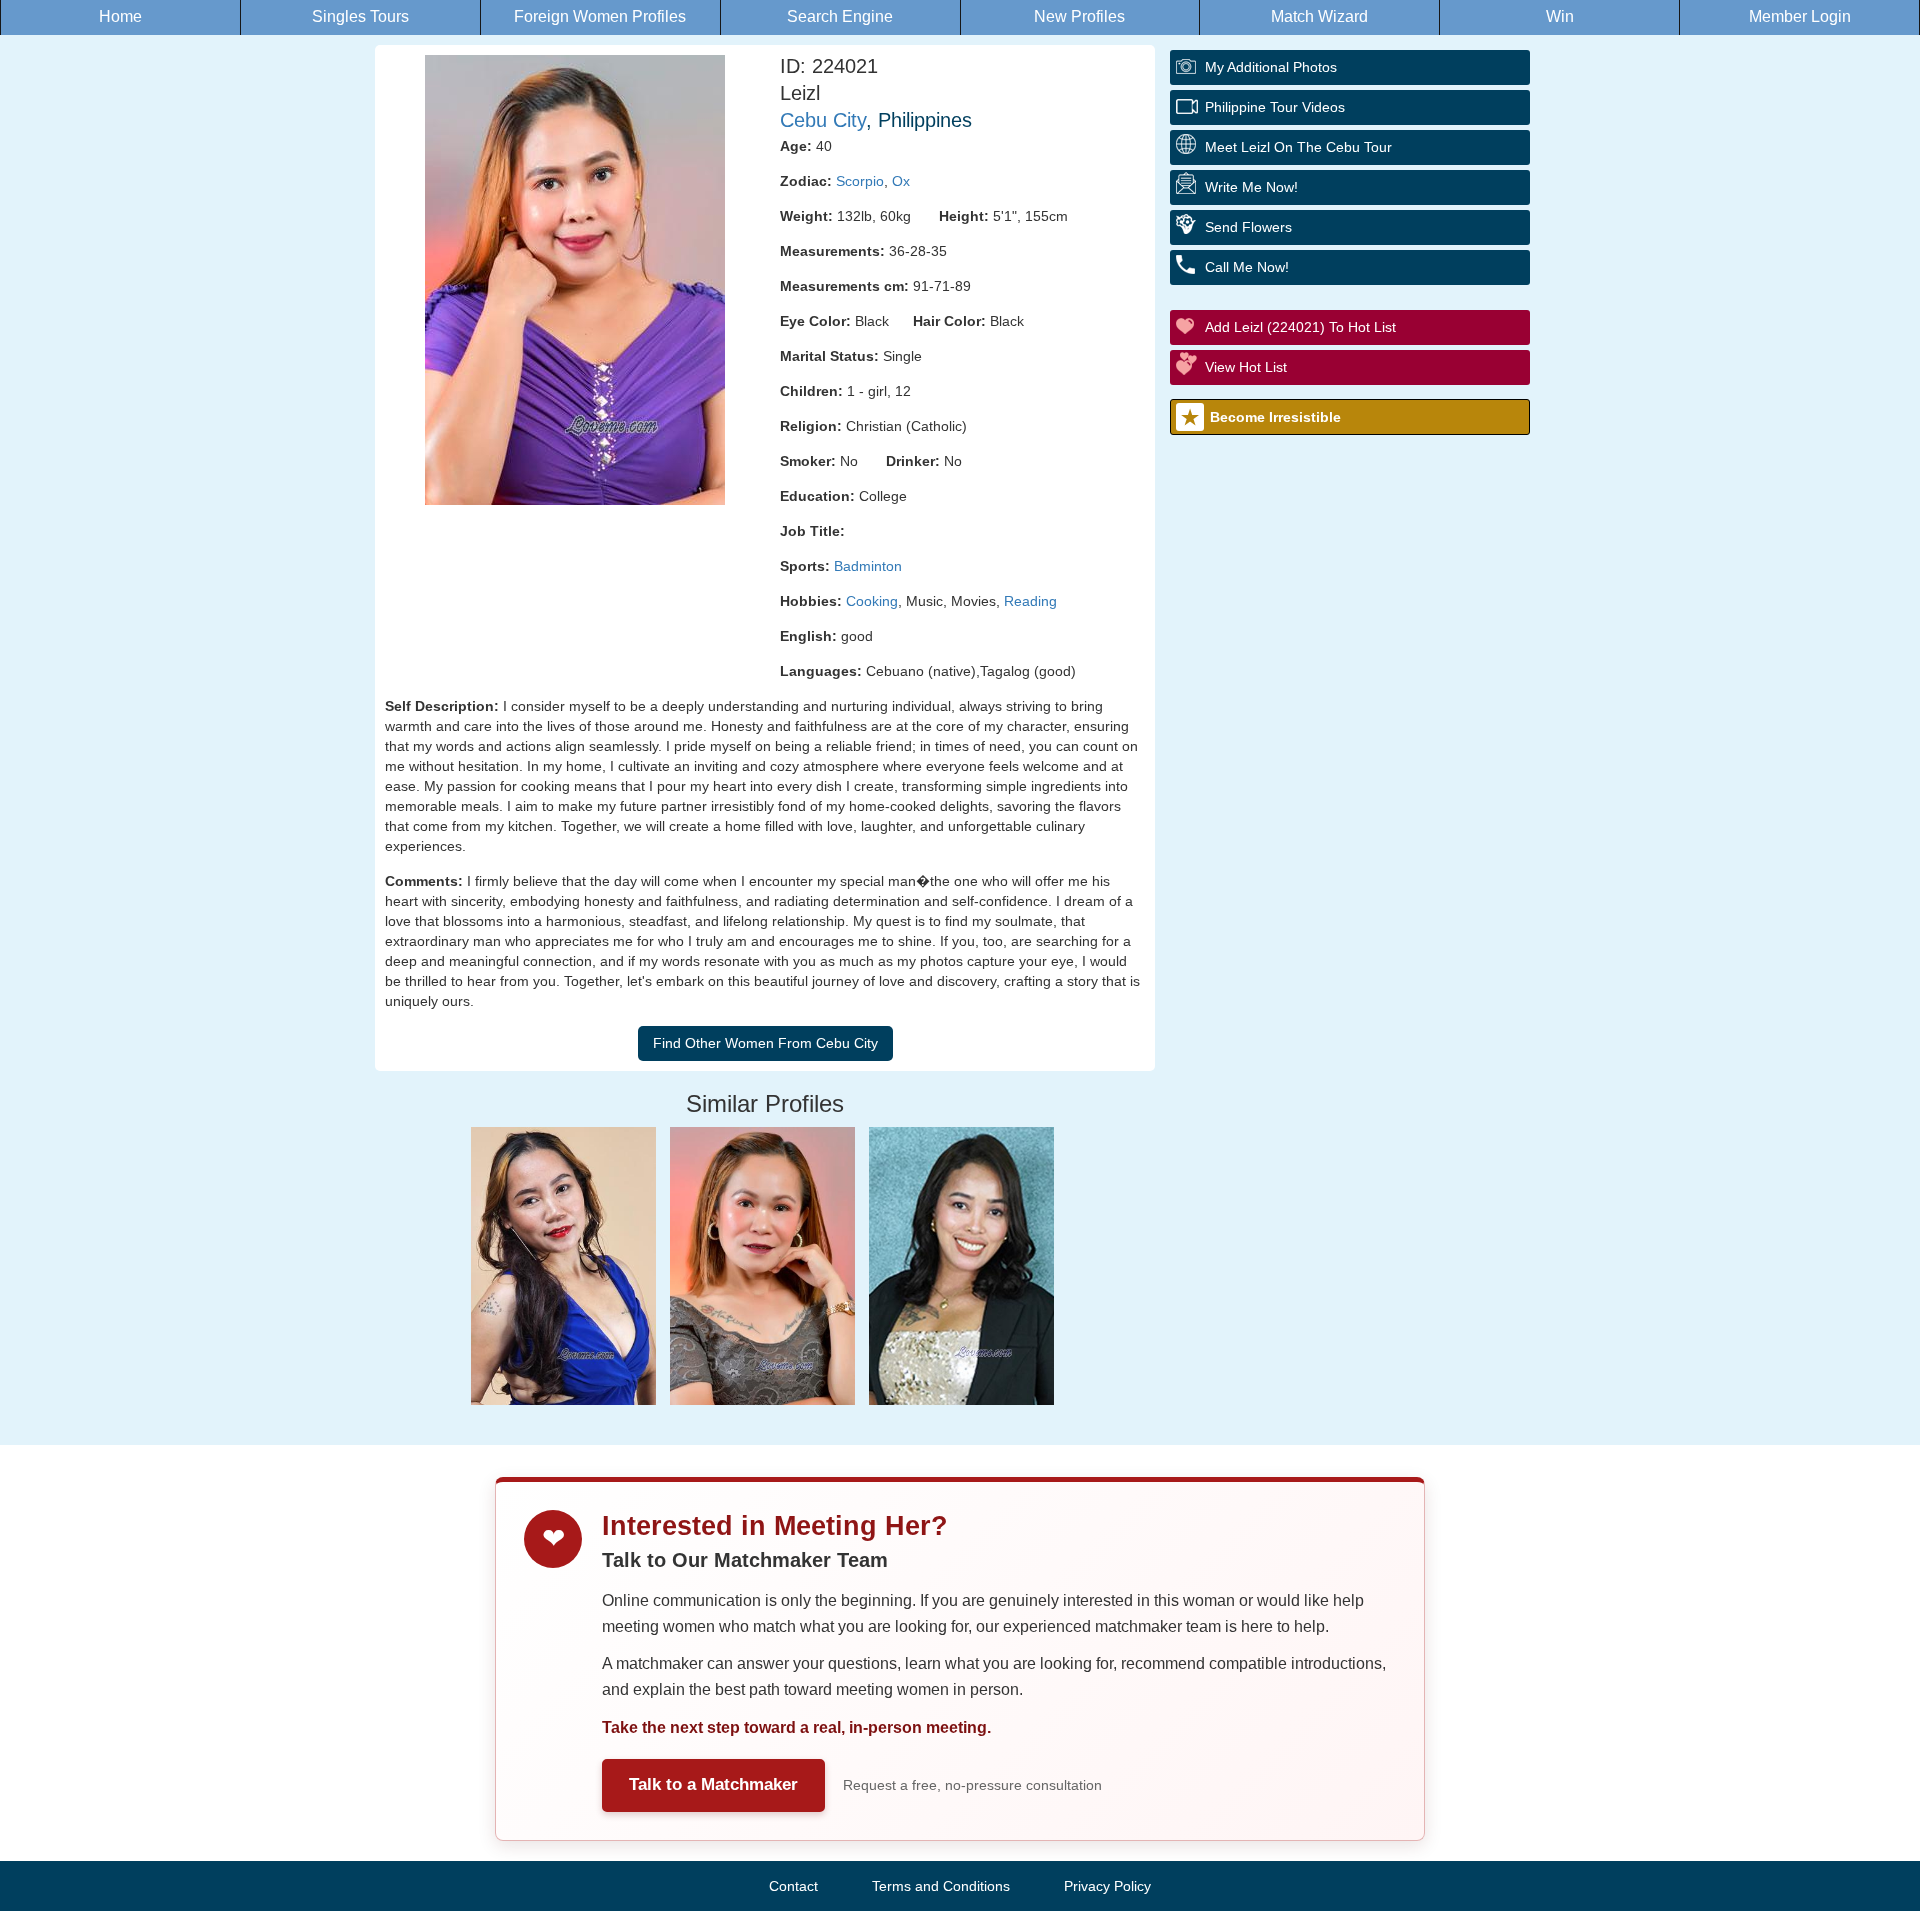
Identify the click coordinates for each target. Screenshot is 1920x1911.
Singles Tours (360, 16)
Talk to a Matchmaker (713, 1784)
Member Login (1800, 16)
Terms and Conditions (941, 1886)
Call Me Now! (1247, 267)
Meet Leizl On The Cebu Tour (1298, 147)
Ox (901, 181)
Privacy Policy (1107, 1886)
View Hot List (1246, 367)
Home (120, 16)
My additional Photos (1271, 67)
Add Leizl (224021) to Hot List (1300, 327)
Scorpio (860, 181)
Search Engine (840, 16)
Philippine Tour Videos (1275, 107)
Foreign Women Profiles (600, 16)
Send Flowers (1248, 227)
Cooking (872, 601)
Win (1560, 16)
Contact (793, 1886)
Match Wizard (1319, 16)
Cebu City (823, 120)
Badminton (868, 566)
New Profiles (1079, 16)
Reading (1030, 601)
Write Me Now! (1251, 187)
